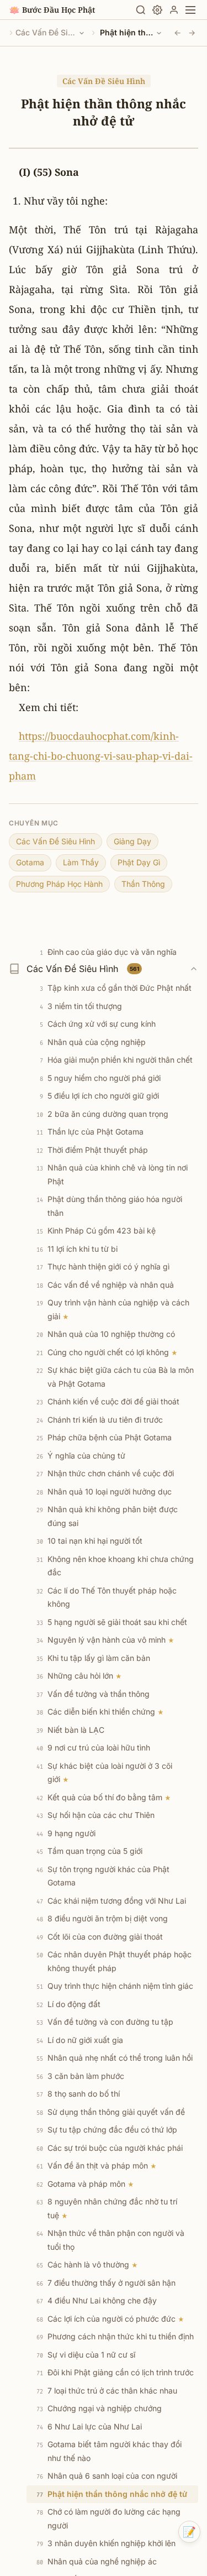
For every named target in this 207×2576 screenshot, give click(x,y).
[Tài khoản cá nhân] (174, 10)
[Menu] (190, 10)
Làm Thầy (81, 862)
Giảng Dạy (132, 841)
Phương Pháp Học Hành (59, 884)
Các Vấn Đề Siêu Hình (46, 32)
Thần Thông (143, 884)
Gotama (30, 862)
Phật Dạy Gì (139, 862)
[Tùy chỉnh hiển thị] (157, 10)
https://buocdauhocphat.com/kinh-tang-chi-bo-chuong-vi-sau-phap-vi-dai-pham (101, 756)
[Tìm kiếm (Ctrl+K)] (141, 10)
